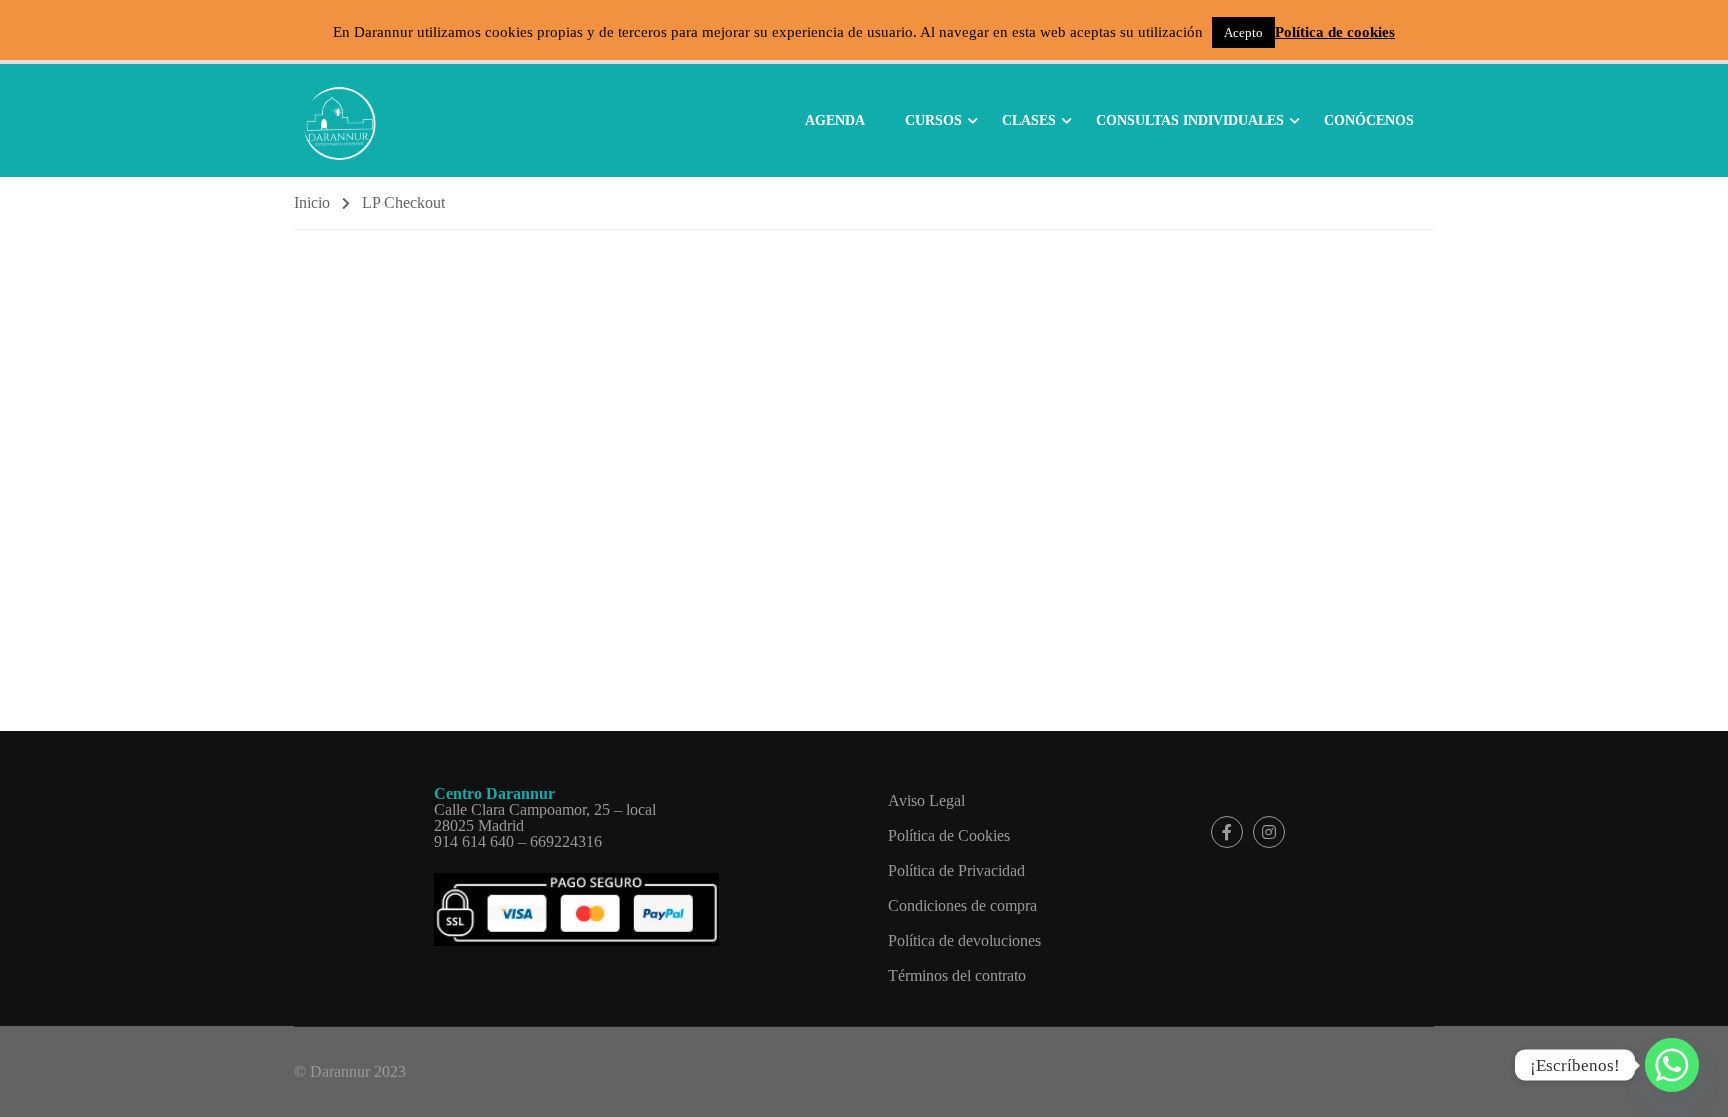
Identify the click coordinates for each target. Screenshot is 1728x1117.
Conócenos (1369, 120)
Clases (1029, 120)
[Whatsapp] (1672, 1065)
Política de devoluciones (964, 940)
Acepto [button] (1243, 32)
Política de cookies (1335, 32)
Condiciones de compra (962, 905)
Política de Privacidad (956, 870)
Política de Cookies (949, 835)
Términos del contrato (957, 975)
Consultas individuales (1190, 120)
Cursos (933, 120)
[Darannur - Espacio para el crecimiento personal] (339, 119)
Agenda (835, 120)
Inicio (312, 202)
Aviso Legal (926, 800)
